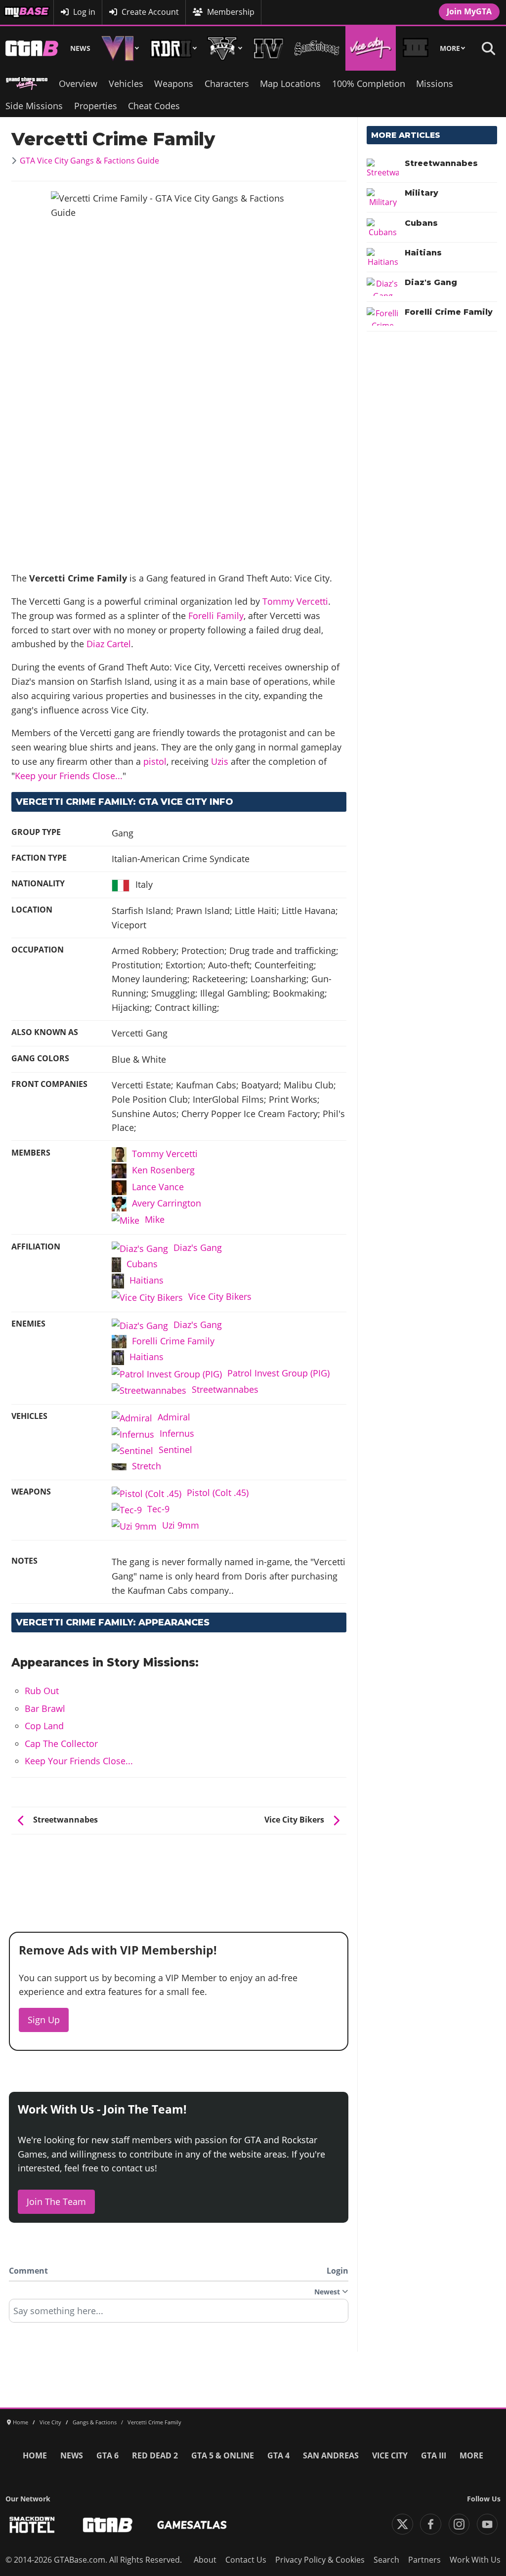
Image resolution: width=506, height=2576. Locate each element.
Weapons (174, 83)
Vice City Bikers (220, 1296)
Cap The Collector (61, 1744)
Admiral (174, 1417)
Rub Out (42, 1691)
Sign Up (44, 2020)
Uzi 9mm (181, 1525)
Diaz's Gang (198, 1247)
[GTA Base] (32, 48)
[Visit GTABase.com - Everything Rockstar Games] (108, 2525)
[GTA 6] (120, 48)
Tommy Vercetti (295, 601)
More (450, 48)
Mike (155, 1219)
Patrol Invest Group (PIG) (278, 1373)
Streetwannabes (225, 1389)
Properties (96, 106)
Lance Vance (158, 1187)
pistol (155, 761)
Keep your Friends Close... (69, 776)
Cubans (142, 1264)
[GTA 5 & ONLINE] (225, 48)
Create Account (150, 12)
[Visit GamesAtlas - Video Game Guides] (192, 2525)
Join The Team (56, 2202)
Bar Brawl (45, 1708)
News (80, 48)
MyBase (18, 12)
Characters (227, 83)
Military (422, 193)
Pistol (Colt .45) (218, 1493)
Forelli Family (216, 616)
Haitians (147, 1280)
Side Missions (34, 106)
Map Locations (290, 83)
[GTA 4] (269, 48)
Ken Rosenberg (163, 1170)
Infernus (177, 1433)
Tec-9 (158, 1509)
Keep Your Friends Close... (79, 1761)
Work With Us (475, 2560)
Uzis (220, 761)
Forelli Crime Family (173, 1341)
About (205, 2560)
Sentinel (175, 1450)
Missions (435, 83)
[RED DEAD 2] (173, 48)
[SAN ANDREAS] (317, 48)
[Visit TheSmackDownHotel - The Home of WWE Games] (32, 2525)
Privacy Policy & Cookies (320, 2560)
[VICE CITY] (371, 48)
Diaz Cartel (109, 644)
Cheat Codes (154, 106)
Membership (231, 12)
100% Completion (369, 83)
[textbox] (179, 2314)
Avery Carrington (167, 1203)
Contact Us (246, 2560)
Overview (78, 83)
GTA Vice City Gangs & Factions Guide (89, 161)
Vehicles (126, 83)
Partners (424, 2560)
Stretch (147, 1466)
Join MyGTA (469, 11)
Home (35, 2455)
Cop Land (44, 1726)
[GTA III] (416, 48)
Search (386, 2560)
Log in (84, 12)
